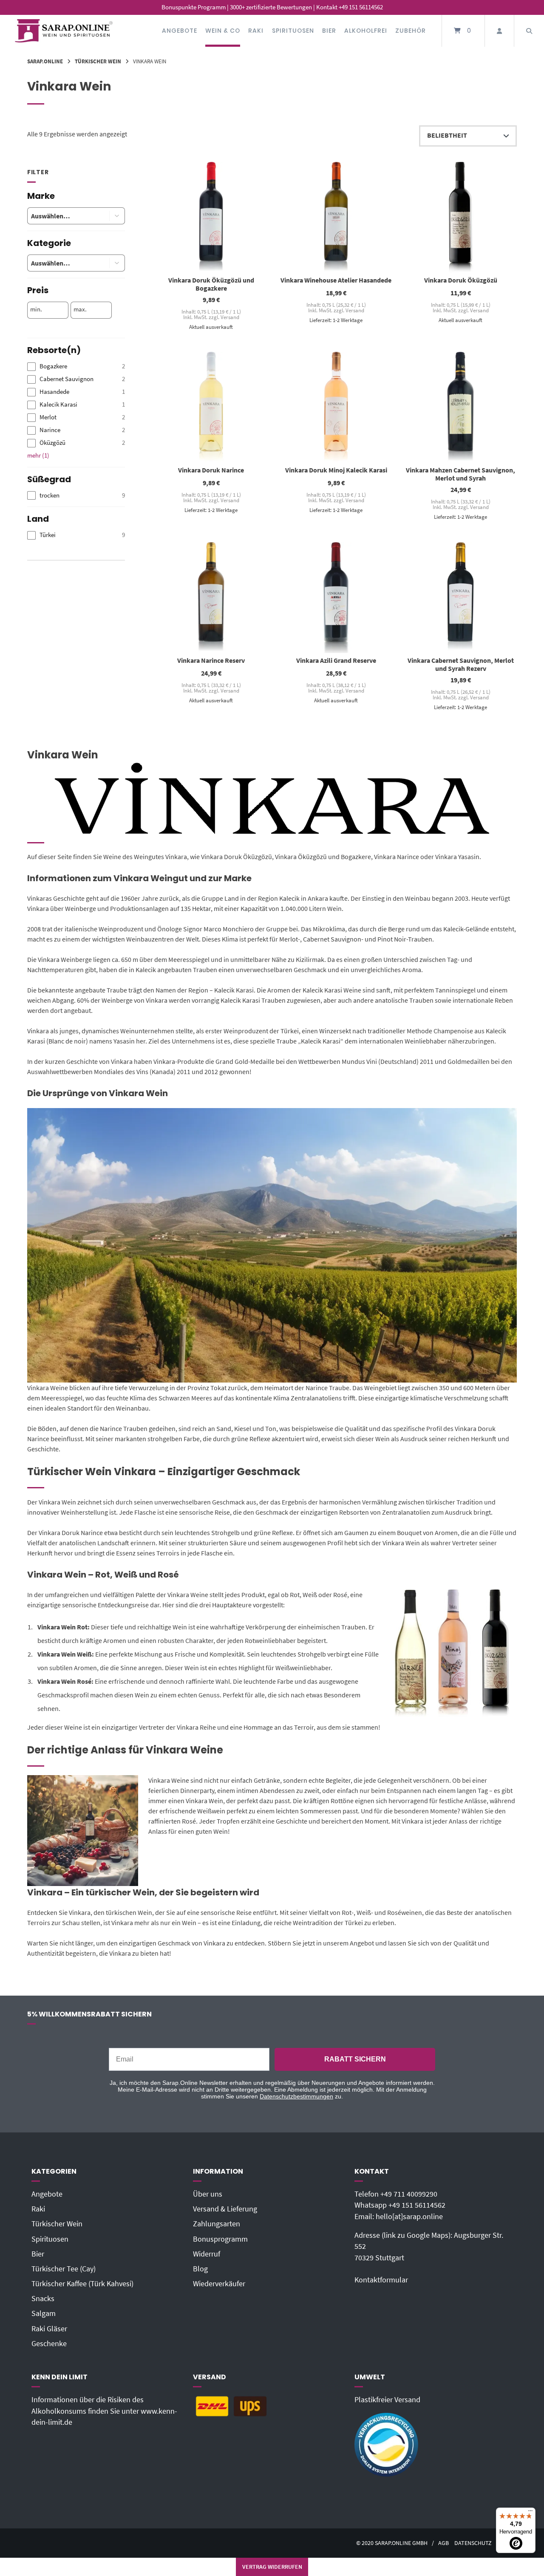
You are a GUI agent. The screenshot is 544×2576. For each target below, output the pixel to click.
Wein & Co (223, 31)
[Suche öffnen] (529, 31)
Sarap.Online (45, 61)
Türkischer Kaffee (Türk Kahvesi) (82, 2284)
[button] (117, 216)
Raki (256, 31)
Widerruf (207, 2254)
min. (36, 309)
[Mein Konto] (499, 31)
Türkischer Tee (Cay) (64, 2269)
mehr (38, 455)
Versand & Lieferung (225, 2209)
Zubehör (411, 31)
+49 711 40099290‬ (409, 2194)
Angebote (180, 31)
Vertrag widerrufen (272, 2567)
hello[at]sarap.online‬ (409, 2217)
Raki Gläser (49, 2329)
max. (80, 309)
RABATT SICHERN (355, 2059)
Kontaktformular (381, 2280)
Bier (329, 31)
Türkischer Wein (98, 61)
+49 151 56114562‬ (417, 2205)
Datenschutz (473, 2543)
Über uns (208, 2194)
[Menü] (530, 2513)
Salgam (44, 2313)
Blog (200, 2269)
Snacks (43, 2299)
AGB (443, 2543)
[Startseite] (64, 31)
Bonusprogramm (220, 2239)
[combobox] (62, 216)
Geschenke (49, 2344)
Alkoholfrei (366, 31)
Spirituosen (293, 31)
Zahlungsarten (217, 2224)
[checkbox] (76, 366)
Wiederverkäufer (219, 2284)
